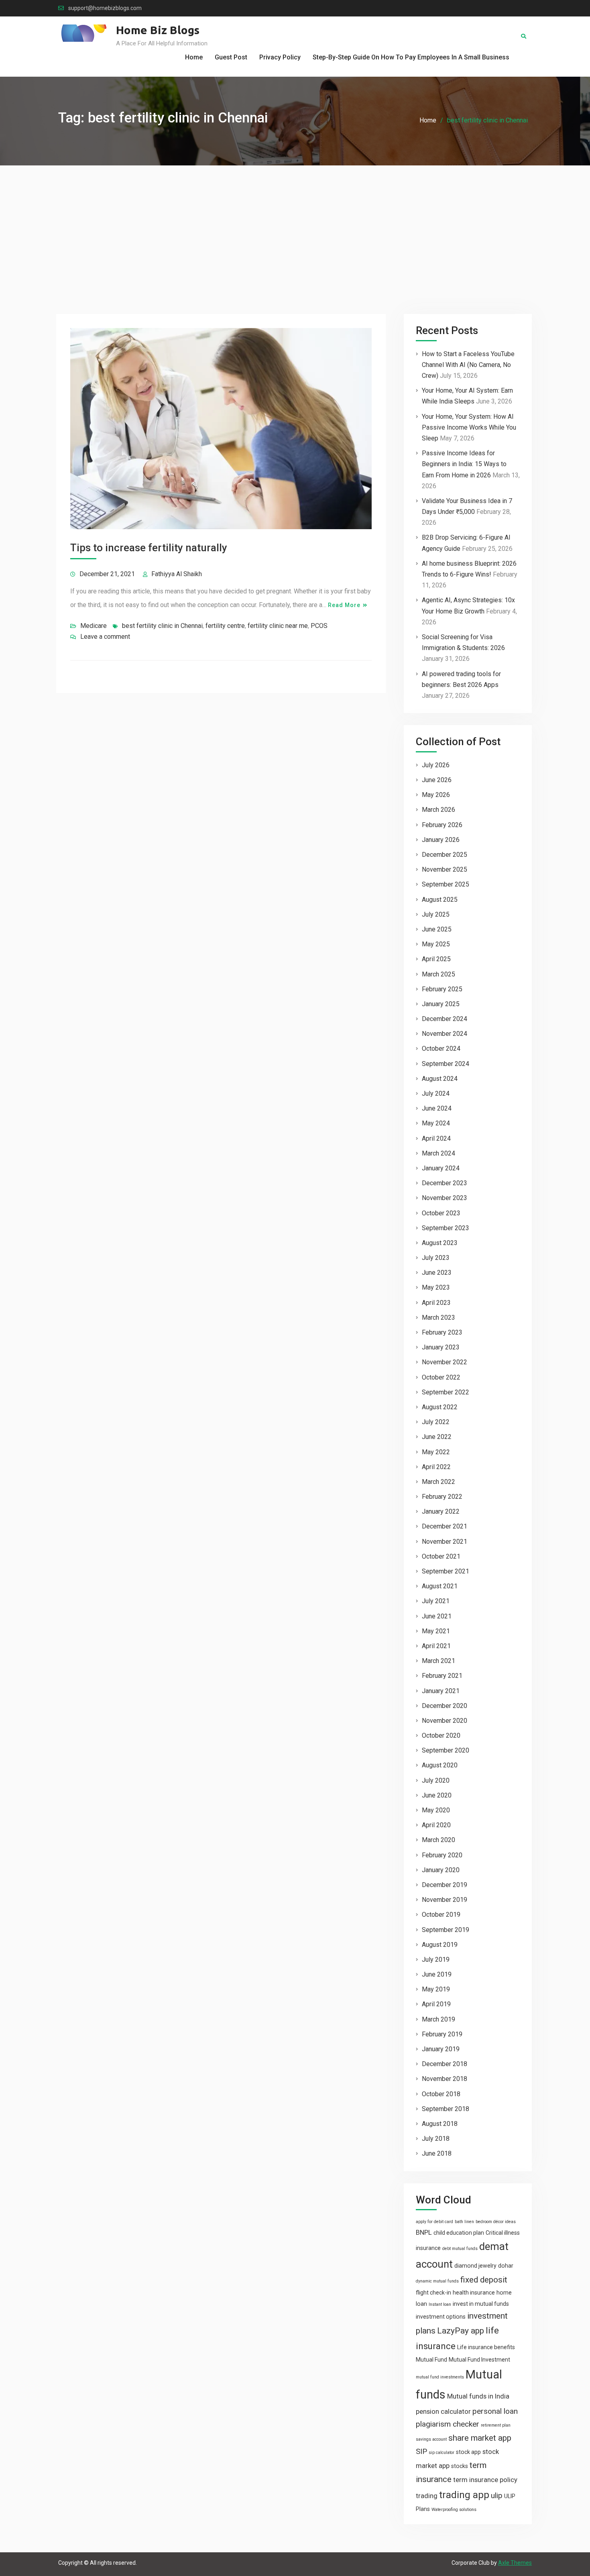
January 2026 (441, 840)
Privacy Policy (280, 57)
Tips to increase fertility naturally (149, 548)
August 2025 (440, 900)
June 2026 (437, 780)
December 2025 (445, 855)
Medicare (94, 626)
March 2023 (438, 1318)
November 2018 (445, 2079)
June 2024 (437, 1108)
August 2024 (440, 1079)
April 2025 (436, 959)
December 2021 (445, 1526)
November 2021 (445, 1542)
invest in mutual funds (481, 2304)
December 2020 (445, 1706)
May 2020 (436, 1810)
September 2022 (446, 1392)
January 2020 (441, 1870)
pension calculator (443, 2411)
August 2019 (440, 1945)
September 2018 (446, 2109)
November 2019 (445, 1900)
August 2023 (440, 1243)
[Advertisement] (295, 226)
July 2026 (436, 765)
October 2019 (441, 1915)
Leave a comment (105, 637)
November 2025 (445, 869)
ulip (497, 2495)
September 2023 (446, 1228)
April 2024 (436, 1138)
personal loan (495, 2411)
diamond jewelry (475, 2266)
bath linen (464, 2222)
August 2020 (440, 1765)
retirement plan (496, 2425)
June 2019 (437, 1974)
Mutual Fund (431, 2360)
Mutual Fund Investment (479, 2360)
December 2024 (445, 1019)
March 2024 (438, 1153)
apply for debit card (434, 2222)
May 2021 (436, 1631)
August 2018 (440, 2124)
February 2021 (442, 1676)
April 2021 (436, 1646)
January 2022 (441, 1511)
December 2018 (445, 2064)
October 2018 (441, 2094)
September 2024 (446, 1064)
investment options (441, 2317)
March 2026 (438, 810)
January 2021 (441, 1691)
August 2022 (440, 1407)
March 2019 (438, 2019)
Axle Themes (515, 2563)
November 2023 (445, 1198)
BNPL (424, 2232)
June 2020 (437, 1795)
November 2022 (445, 1362)
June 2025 (437, 929)
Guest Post (231, 57)
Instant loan (440, 2304)
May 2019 (436, 1989)
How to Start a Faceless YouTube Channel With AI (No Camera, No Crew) (468, 365)
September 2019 (446, 1930)
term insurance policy (485, 2480)
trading (427, 2496)
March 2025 (438, 974)
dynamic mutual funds (437, 2281)
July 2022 (436, 1422)
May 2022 (436, 1452)
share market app (480, 2438)
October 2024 (441, 1049)
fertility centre (225, 626)
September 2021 (446, 1571)
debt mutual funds (460, 2249)
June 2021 (437, 1616)
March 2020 (438, 1840)
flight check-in (433, 2293)
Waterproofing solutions (454, 2510)
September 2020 (446, 1750)
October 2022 (441, 1377)
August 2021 (440, 1586)
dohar (506, 2266)
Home (194, 57)
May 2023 (436, 1287)
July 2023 (436, 1258)
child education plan (459, 2233)
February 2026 (442, 825)
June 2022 (437, 1437)
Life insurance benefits (486, 2347)
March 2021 (438, 1661)
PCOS (319, 626)
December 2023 (445, 1183)
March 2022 (438, 1482)
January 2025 (441, 1004)
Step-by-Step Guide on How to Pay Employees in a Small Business (411, 57)
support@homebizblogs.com (105, 8)
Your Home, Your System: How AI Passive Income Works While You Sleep (469, 427)
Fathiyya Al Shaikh (177, 574)
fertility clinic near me (278, 626)
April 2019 (436, 2004)
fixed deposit (484, 2280)
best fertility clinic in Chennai (162, 626)
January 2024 (441, 1168)
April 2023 (436, 1303)
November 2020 (445, 1721)
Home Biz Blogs (158, 30)
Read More (344, 605)
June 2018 (437, 2153)
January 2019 (441, 2049)
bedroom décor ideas (496, 2222)
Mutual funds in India (478, 2396)
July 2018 (436, 2139)
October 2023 (441, 1213)
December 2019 (445, 1885)
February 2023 (442, 1332)
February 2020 (442, 1855)
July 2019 (436, 1960)
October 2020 (441, 1735)
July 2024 (436, 1093)
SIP (421, 2451)
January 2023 (441, 1347)
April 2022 (436, 1467)
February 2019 (442, 2034)
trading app (464, 2495)
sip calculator (441, 2453)
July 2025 (436, 914)
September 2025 (446, 884)
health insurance (474, 2293)
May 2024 (436, 1123)
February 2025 (442, 989)
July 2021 (436, 1601)
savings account (431, 2439)
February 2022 (442, 1497)
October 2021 (441, 1556)
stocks (460, 2466)
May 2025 (436, 944)
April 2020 (436, 1825)
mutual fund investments (440, 2377)
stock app (468, 2452)
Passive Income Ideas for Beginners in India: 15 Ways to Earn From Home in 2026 (464, 464)
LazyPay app (461, 2331)
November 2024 (445, 1034)
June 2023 (437, 1273)
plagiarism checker (448, 2424)
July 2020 (436, 1780)
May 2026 (436, 795)
